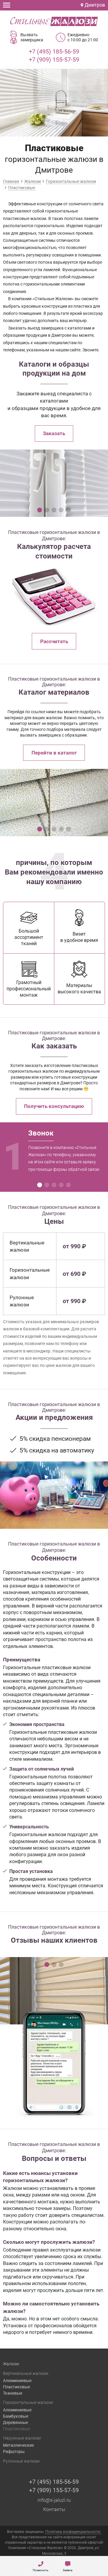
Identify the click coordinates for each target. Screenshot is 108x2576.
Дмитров (94, 5)
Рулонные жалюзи (21, 2461)
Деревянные (15, 2422)
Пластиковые (16, 2387)
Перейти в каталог (54, 753)
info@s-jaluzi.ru (54, 2500)
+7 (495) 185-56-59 (54, 51)
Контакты (54, 2509)
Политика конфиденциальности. (73, 2532)
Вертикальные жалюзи (26, 2373)
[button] (40, 510)
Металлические (18, 2445)
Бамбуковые (16, 2416)
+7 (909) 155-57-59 (54, 60)
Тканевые (13, 2393)
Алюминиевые (17, 2381)
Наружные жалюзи (22, 2438)
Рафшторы (14, 2451)
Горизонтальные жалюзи (28, 2402)
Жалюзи (11, 2364)
